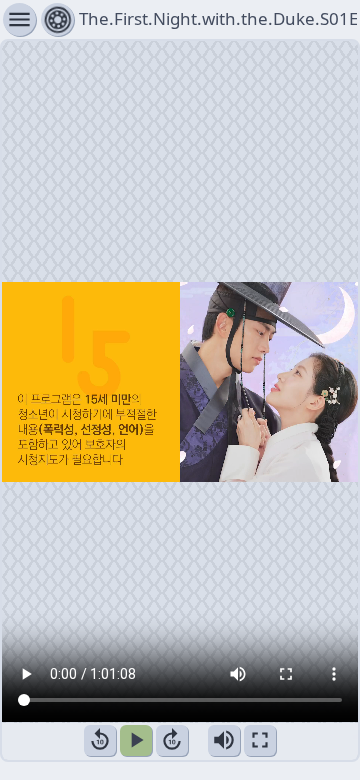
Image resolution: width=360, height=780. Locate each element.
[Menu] (57, 19)
